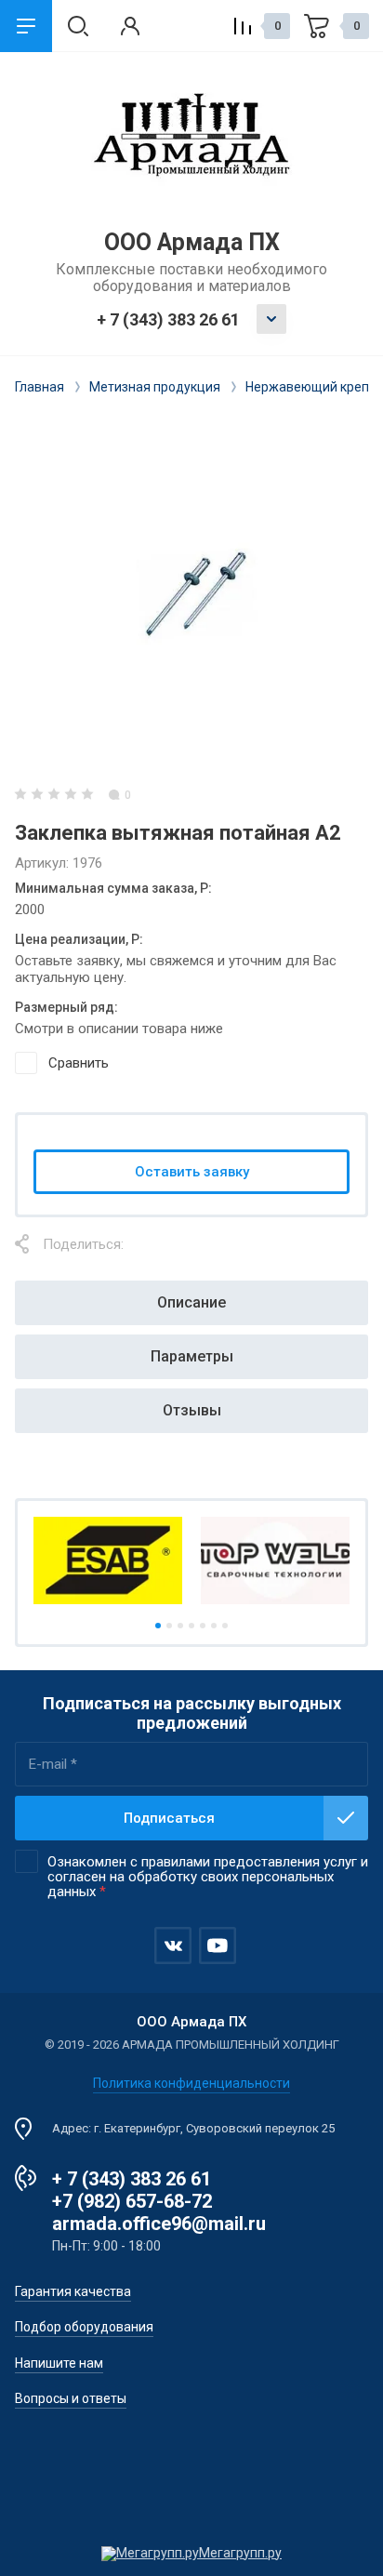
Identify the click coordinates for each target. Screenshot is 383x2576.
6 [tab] (214, 1626)
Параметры (192, 1356)
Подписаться (169, 1818)
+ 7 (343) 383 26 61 (168, 319)
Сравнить (79, 1063)
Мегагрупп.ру (240, 2553)
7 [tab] (225, 1626)
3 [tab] (180, 1626)
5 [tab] (203, 1626)
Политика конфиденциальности (191, 2083)
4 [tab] (191, 1626)
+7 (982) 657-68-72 (132, 2201)
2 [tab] (169, 1626)
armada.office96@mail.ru (159, 2224)
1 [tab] (158, 1626)
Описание (191, 1302)
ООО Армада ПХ (192, 242)
